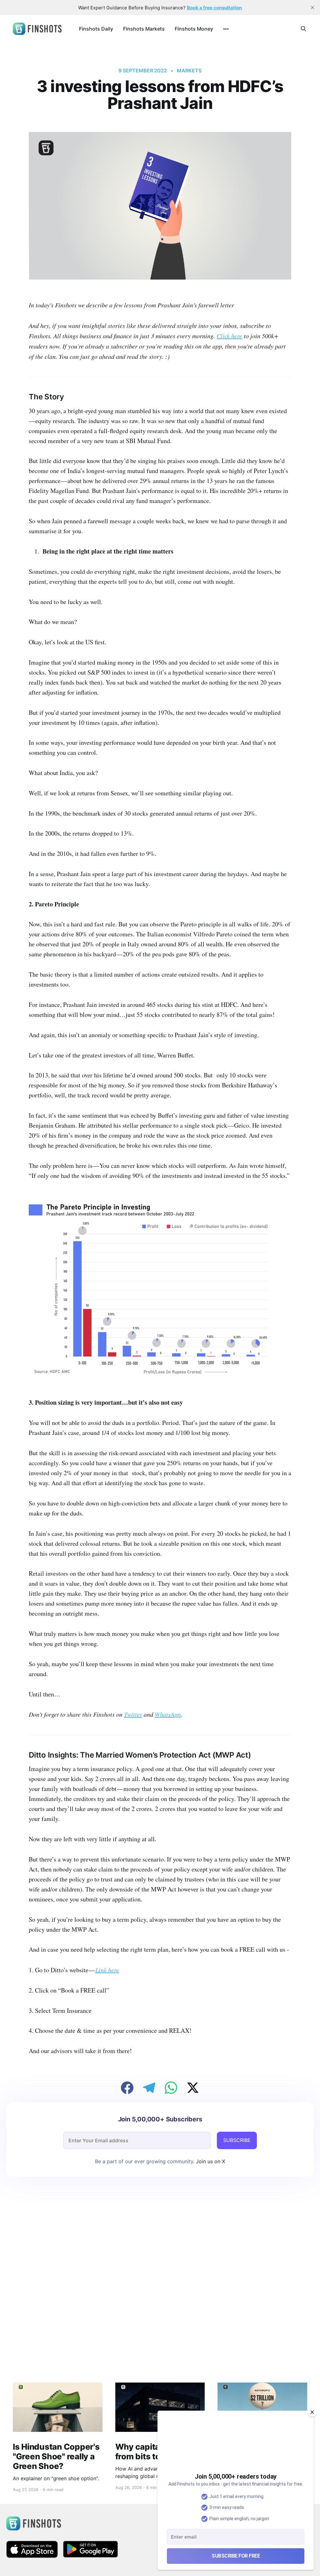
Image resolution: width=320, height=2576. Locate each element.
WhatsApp (168, 1714)
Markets (189, 71)
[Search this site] (303, 29)
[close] (312, 7)
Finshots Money (194, 29)
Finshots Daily (96, 29)
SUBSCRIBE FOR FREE (236, 2556)
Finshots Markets (144, 29)
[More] (226, 29)
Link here (107, 1970)
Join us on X (210, 2161)
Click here (229, 336)
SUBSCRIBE (237, 2140)
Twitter (133, 1714)
